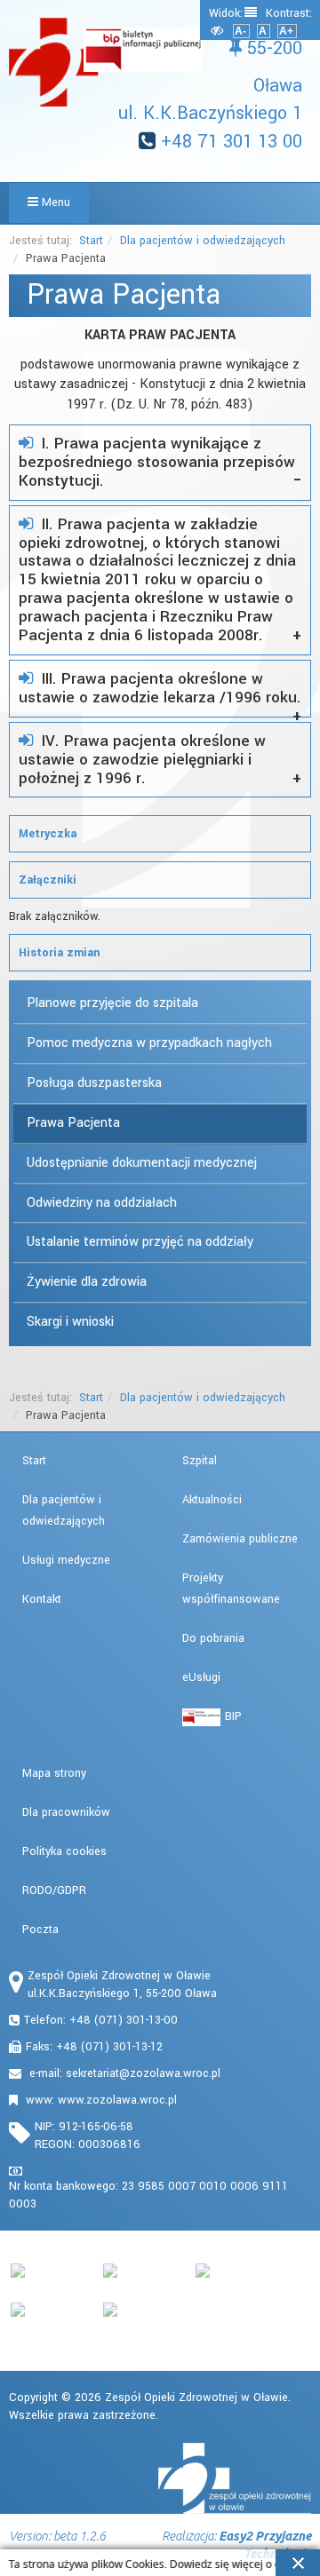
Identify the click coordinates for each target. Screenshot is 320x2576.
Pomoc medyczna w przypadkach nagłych (149, 1043)
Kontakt (42, 1599)
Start (91, 241)
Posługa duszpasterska (94, 1083)
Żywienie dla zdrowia (87, 1282)
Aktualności (212, 1500)
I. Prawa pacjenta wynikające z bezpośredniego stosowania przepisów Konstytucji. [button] (157, 462)
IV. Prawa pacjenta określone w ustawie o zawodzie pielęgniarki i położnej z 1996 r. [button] (142, 760)
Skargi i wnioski (70, 1322)
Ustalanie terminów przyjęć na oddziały (140, 1242)
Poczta (40, 1930)
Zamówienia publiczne (240, 1539)
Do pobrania (213, 1638)
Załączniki (48, 880)
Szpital (200, 1461)
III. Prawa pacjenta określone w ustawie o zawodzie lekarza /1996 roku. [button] (160, 688)
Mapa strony (54, 1773)
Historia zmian (59, 953)
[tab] (160, 463)
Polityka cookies (64, 1851)
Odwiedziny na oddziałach (102, 1203)
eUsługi (201, 1677)
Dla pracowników (66, 1812)
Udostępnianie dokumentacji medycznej (142, 1163)
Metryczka (48, 834)
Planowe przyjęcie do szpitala (112, 1003)
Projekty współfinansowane (231, 1589)
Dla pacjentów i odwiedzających (203, 241)
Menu (54, 202)
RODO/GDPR (54, 1890)
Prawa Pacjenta (73, 1123)
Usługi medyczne (66, 1560)
